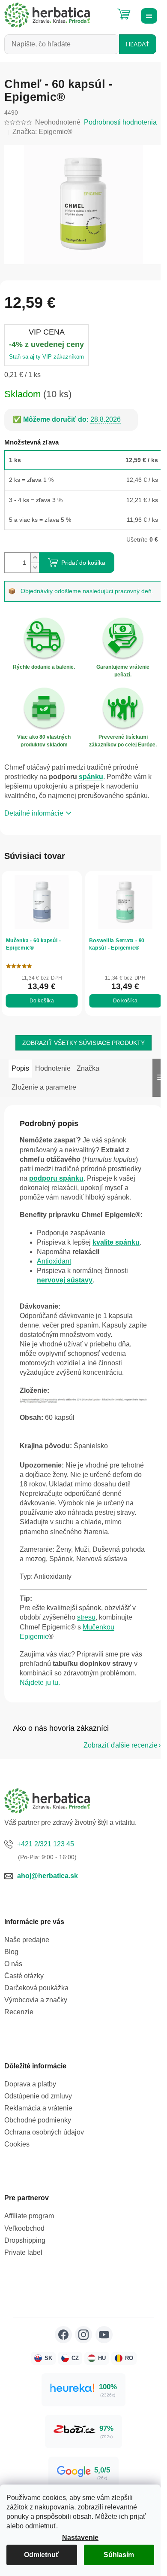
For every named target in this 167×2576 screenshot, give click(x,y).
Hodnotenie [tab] (53, 1068)
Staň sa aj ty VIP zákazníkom (46, 357)
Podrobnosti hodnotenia (120, 122)
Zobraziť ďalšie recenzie (121, 1745)
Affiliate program (29, 2216)
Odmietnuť (42, 2555)
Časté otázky (24, 1976)
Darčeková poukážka (36, 1988)
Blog (11, 1952)
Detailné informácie (34, 813)
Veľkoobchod (24, 2228)
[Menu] (148, 15)
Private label (23, 2252)
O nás (13, 1964)
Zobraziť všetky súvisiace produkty (83, 1043)
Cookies (17, 2144)
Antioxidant (54, 1261)
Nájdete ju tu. (40, 1682)
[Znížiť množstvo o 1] (35, 568)
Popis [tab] (20, 1068)
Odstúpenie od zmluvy (38, 2096)
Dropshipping (25, 2240)
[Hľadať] (103, 11)
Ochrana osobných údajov (44, 2132)
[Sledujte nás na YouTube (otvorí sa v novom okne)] (104, 2335)
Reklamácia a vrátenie (38, 2108)
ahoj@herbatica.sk (48, 1876)
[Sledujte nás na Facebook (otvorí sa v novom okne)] (63, 2335)
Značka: (42, 132)
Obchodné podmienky (38, 2120)
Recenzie (19, 2012)
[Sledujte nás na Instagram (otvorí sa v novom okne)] (83, 2335)
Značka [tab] (88, 1068)
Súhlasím (119, 2555)
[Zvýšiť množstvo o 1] (35, 558)
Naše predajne (27, 1940)
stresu (86, 1617)
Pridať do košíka (83, 563)
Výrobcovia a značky (36, 2000)
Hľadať (138, 44)
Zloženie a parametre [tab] (44, 1087)
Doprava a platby (30, 2084)
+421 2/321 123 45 (46, 1844)
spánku (91, 777)
